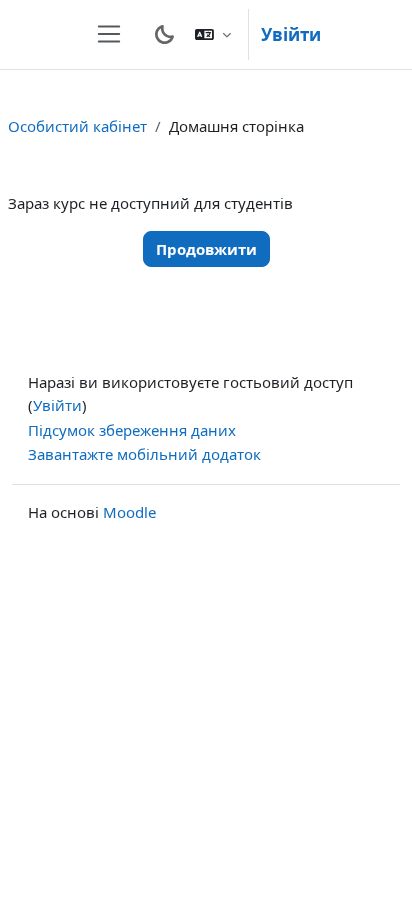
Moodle (129, 512)
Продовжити (206, 249)
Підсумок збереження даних (132, 430)
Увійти (291, 34)
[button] (213, 34)
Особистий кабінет (77, 126)
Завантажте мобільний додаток (144, 454)
